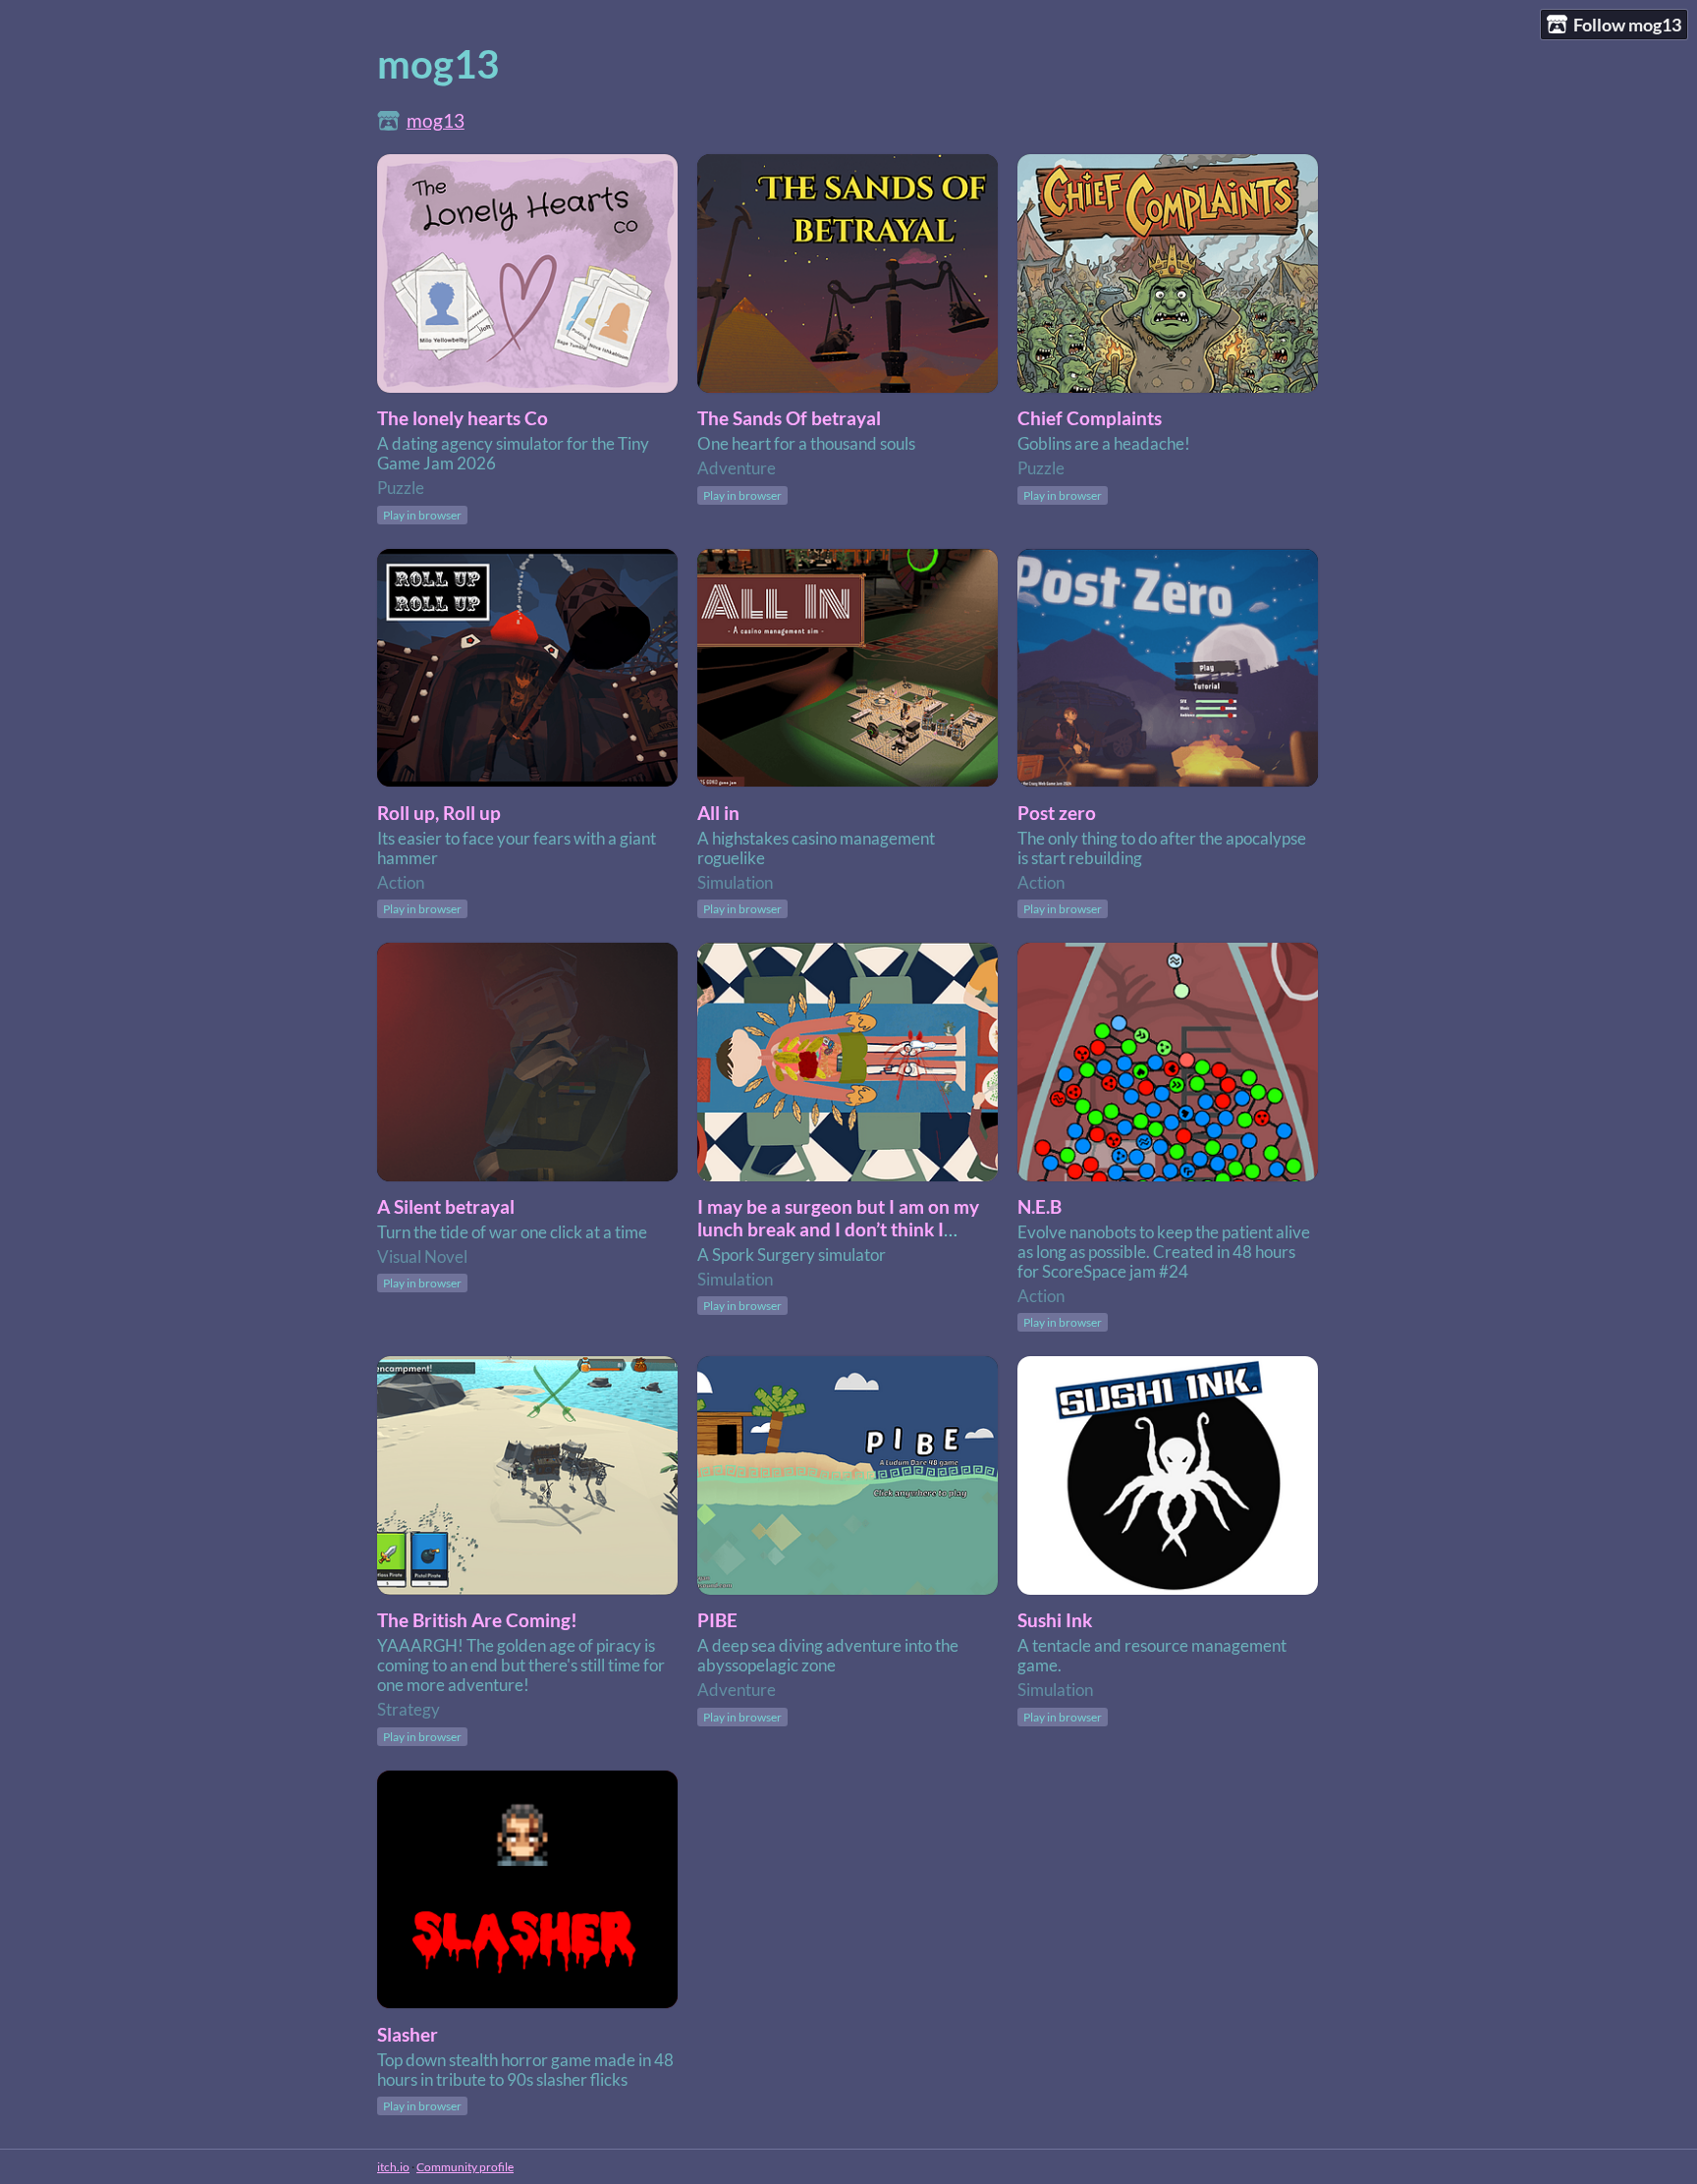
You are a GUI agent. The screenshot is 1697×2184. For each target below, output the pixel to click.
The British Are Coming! (477, 1620)
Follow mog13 (1627, 25)
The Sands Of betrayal (789, 418)
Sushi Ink (1055, 1620)
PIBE (717, 1620)
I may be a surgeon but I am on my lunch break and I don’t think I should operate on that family (838, 1229)
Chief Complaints (1090, 418)
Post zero (1057, 813)
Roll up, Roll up (439, 813)
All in (718, 813)
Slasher (408, 2034)
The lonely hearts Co (463, 418)
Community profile (465, 2167)
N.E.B (1040, 1206)
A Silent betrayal (446, 1206)
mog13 (436, 120)
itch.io (393, 2167)
